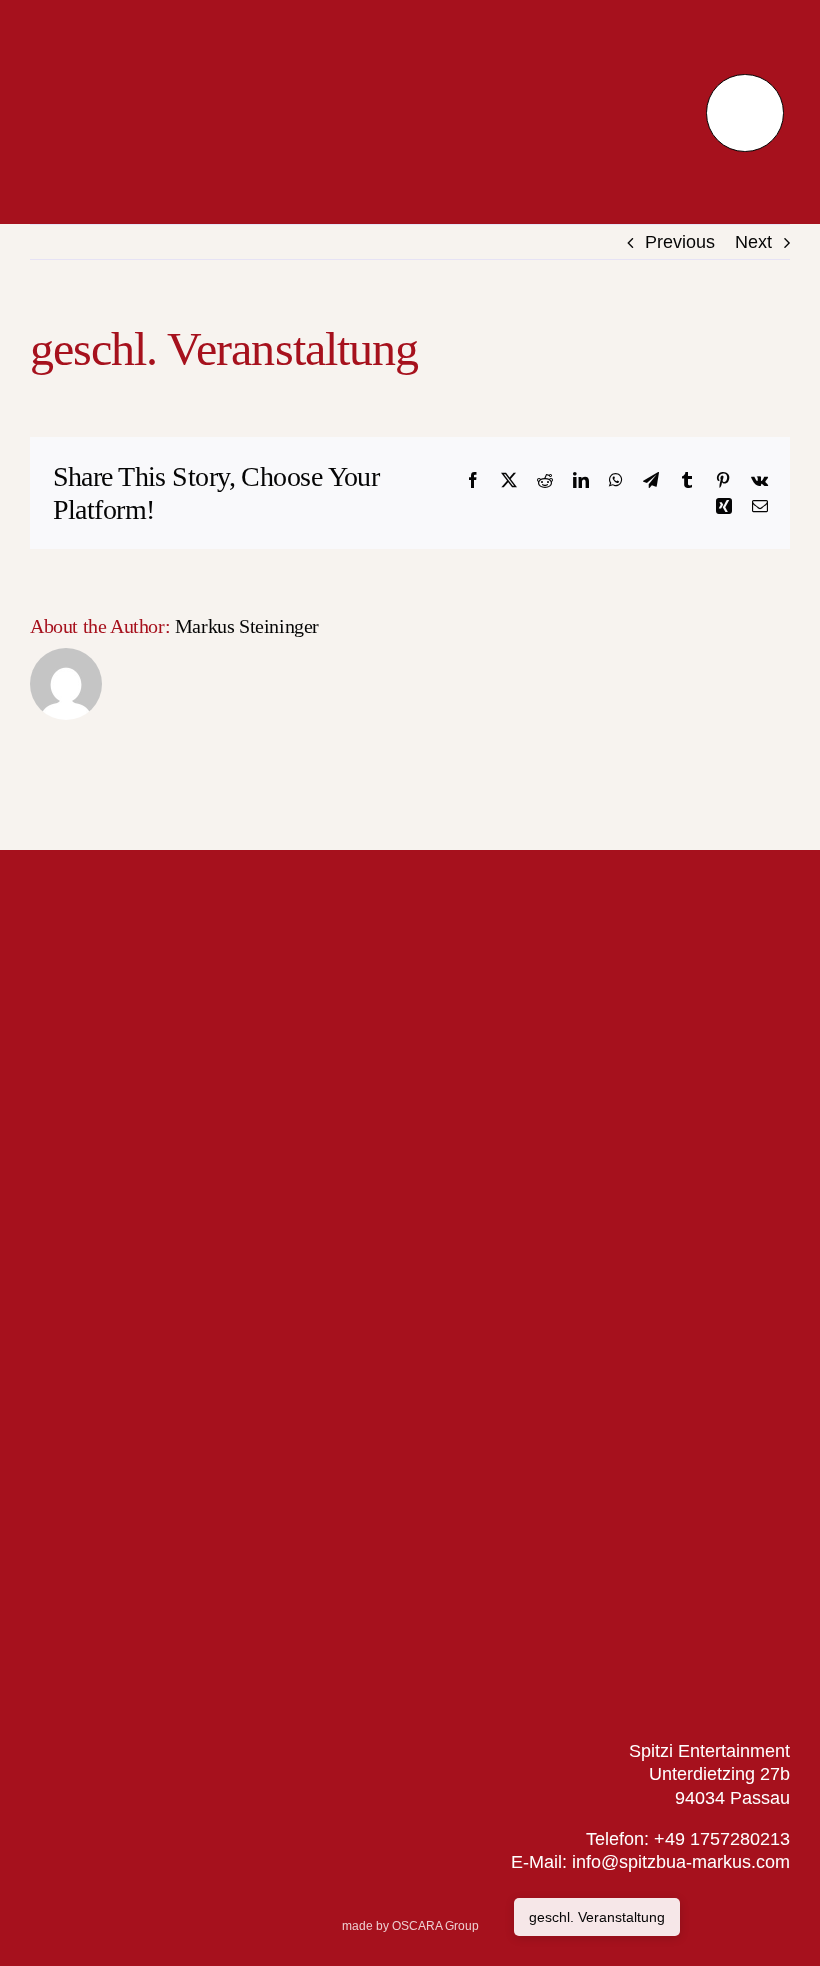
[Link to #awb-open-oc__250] (744, 112)
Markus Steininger (247, 626)
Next (753, 242)
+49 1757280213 (722, 1839)
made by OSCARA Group (410, 1926)
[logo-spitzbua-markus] (164, 29)
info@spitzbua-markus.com (678, 1862)
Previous (680, 242)
